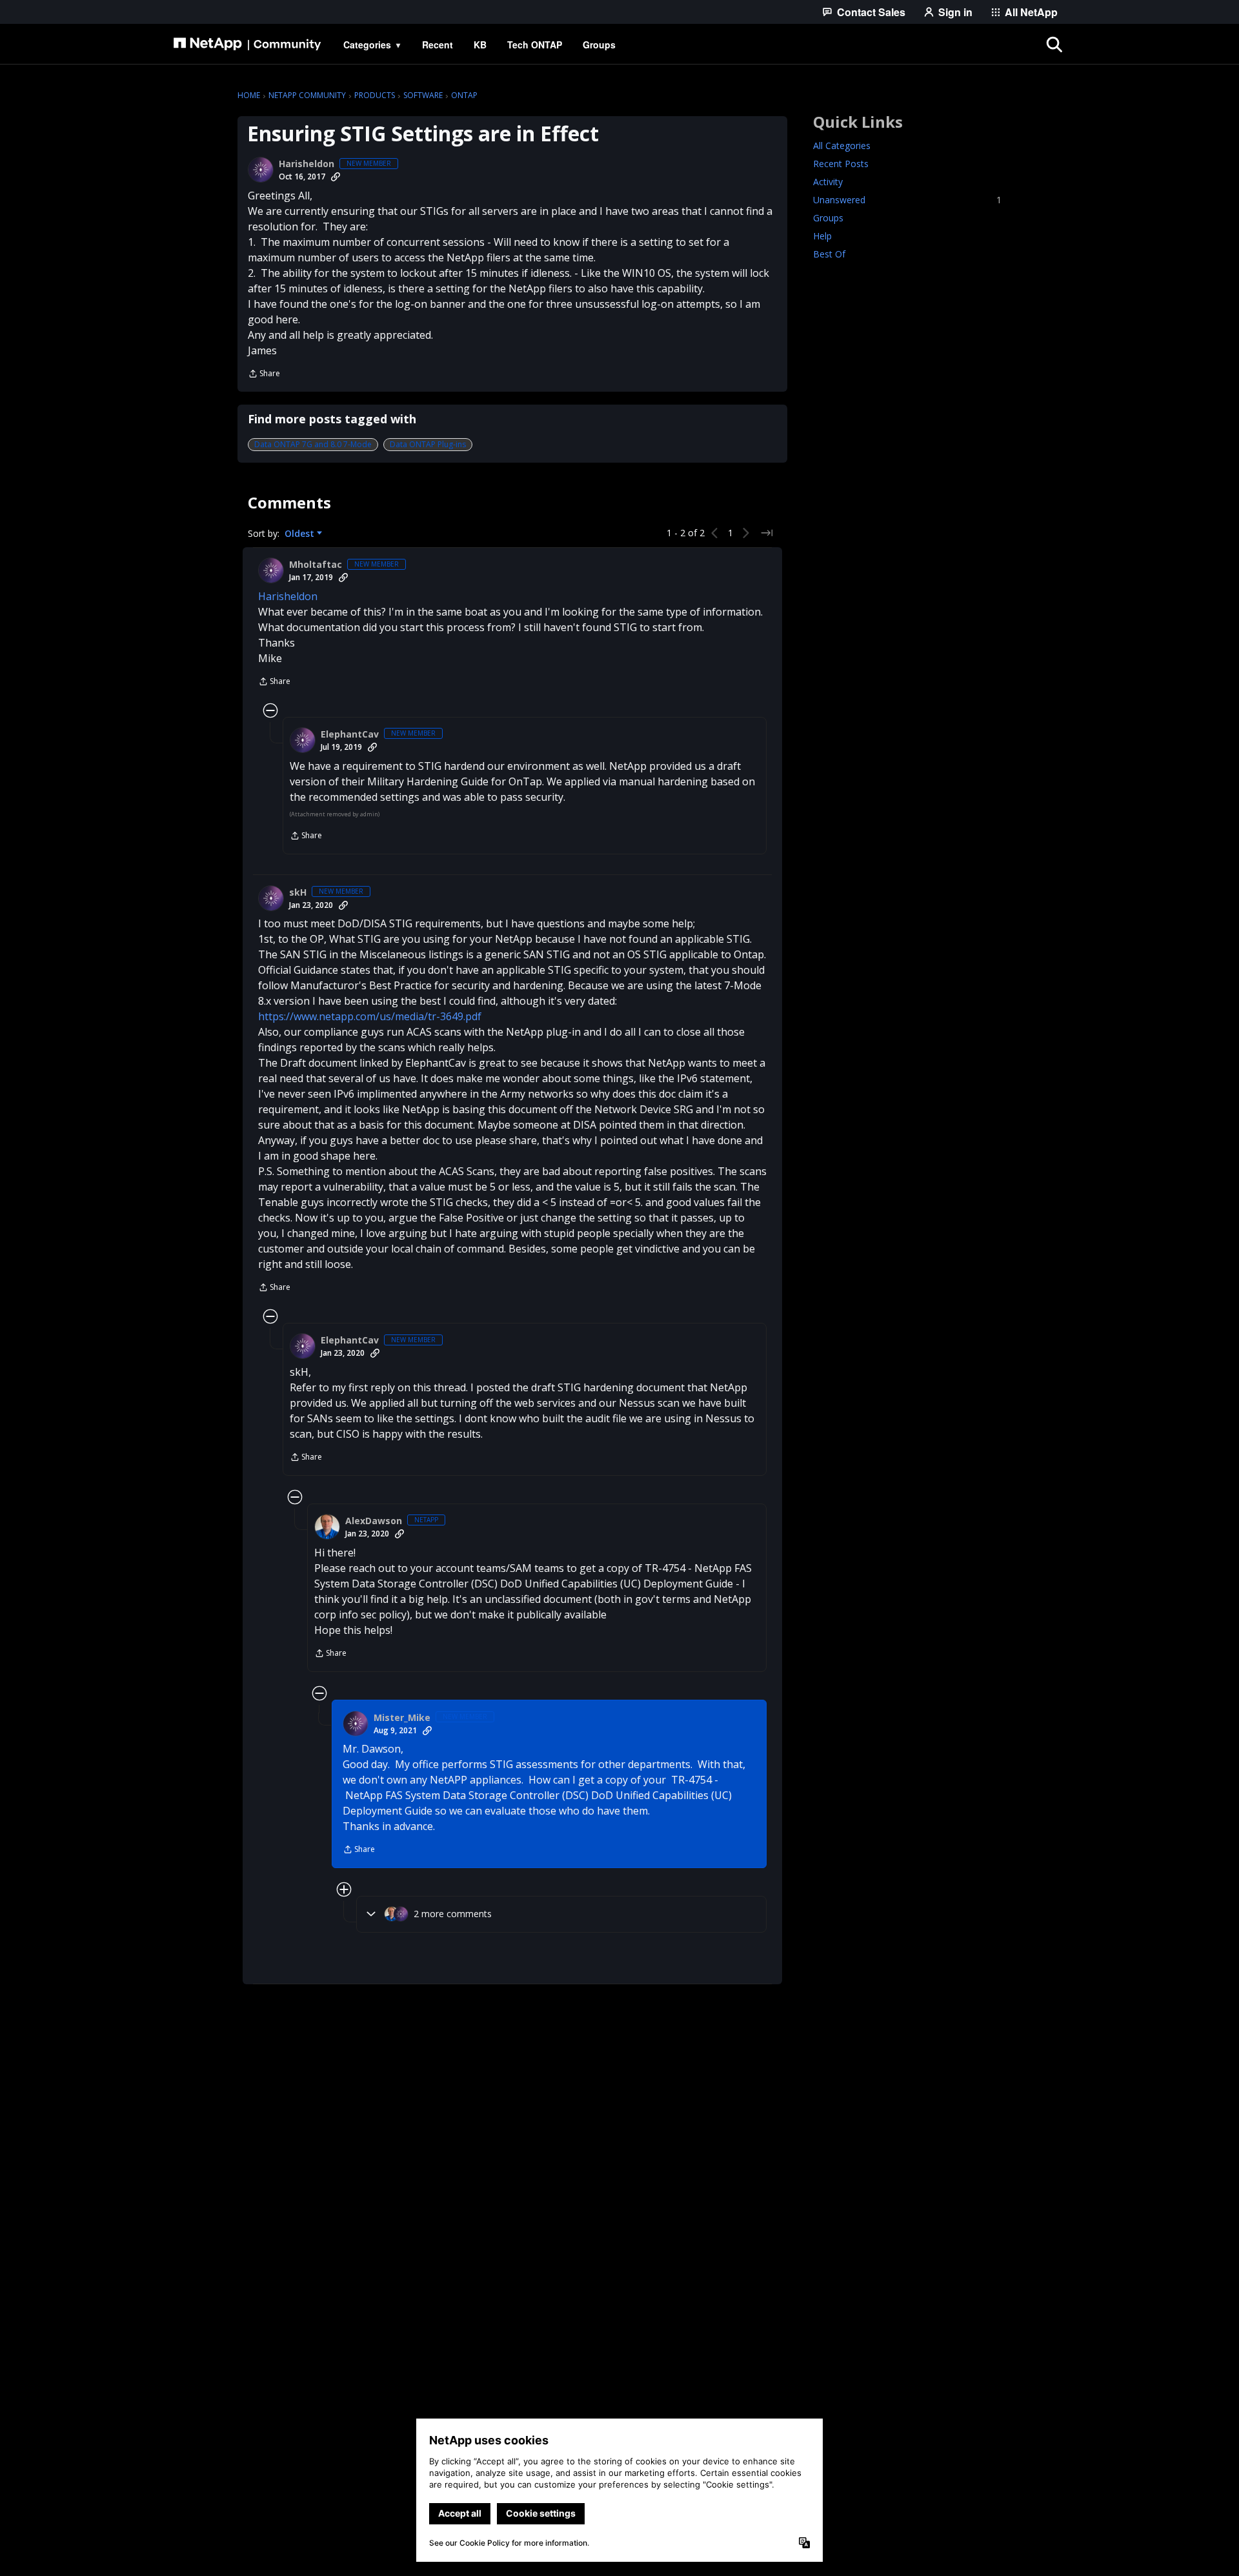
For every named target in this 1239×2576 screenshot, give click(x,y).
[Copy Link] (336, 177)
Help (822, 236)
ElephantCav (350, 734)
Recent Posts (841, 164)
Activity (828, 182)
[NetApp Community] (247, 45)
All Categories (842, 146)
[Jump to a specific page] (767, 533)
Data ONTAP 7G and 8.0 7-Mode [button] (313, 444)
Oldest (301, 534)
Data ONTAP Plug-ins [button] (428, 444)
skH (298, 892)
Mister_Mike (402, 1718)
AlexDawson (374, 1521)
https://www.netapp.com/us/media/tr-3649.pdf (370, 1016)
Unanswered (907, 200)
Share (264, 375)
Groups (828, 218)
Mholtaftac (316, 565)
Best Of (829, 254)
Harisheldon (307, 164)
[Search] (1054, 45)
